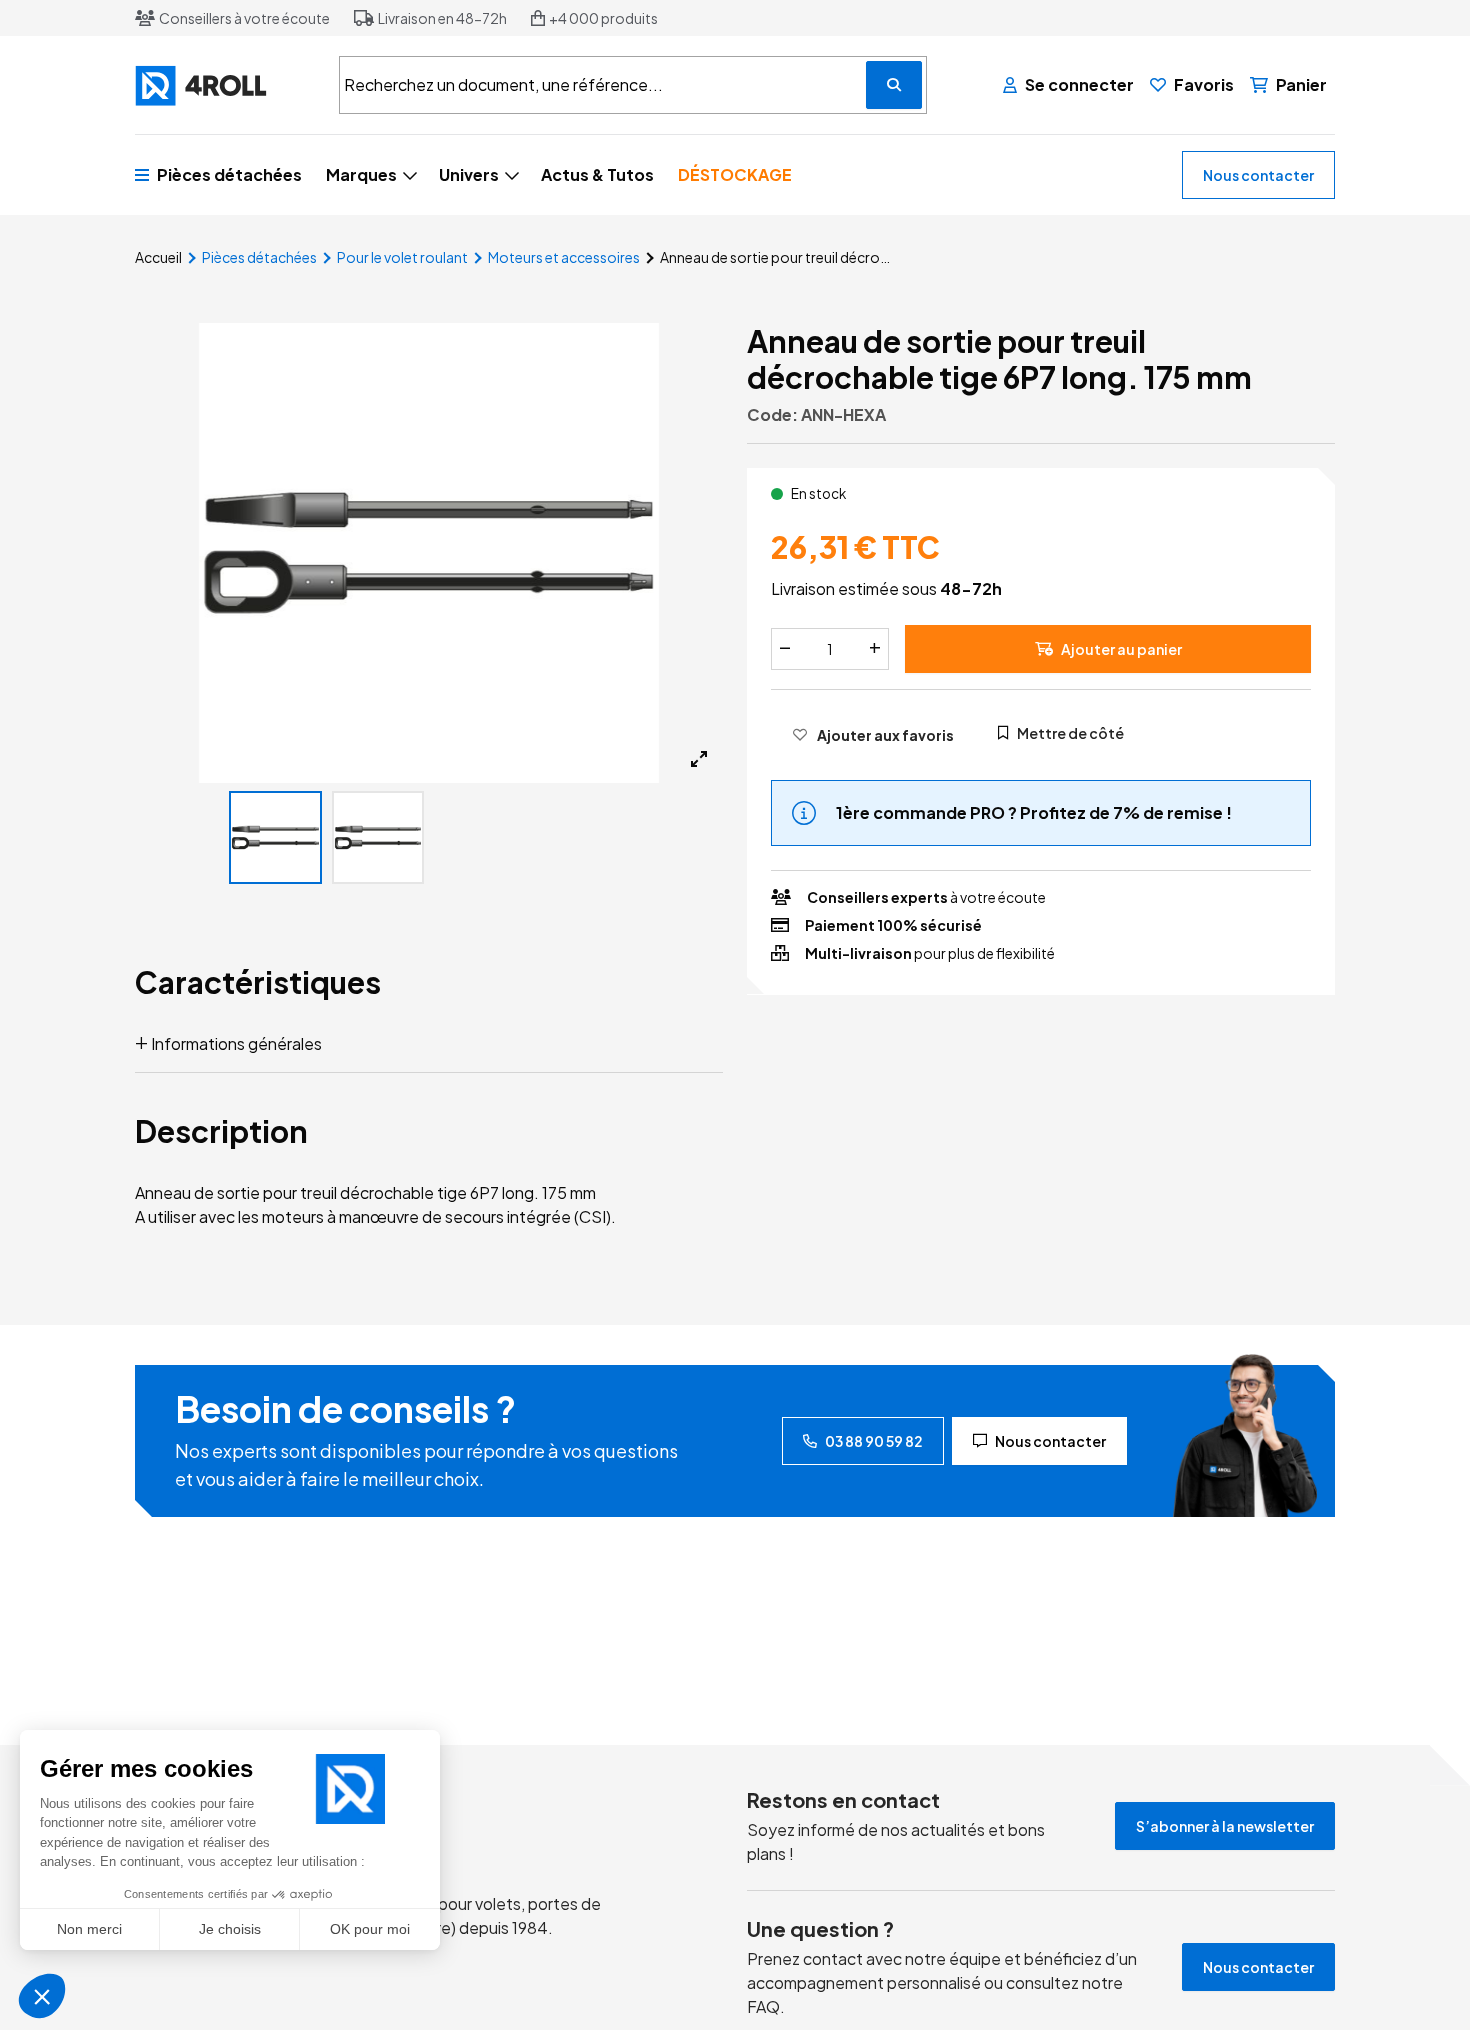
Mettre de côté (1070, 732)
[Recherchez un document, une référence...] (894, 85)
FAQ (763, 2006)
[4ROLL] (225, 85)
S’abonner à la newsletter (1225, 1826)
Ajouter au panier (1121, 648)
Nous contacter (1258, 175)
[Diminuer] (785, 648)
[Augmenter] (875, 648)
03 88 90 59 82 (874, 1441)
